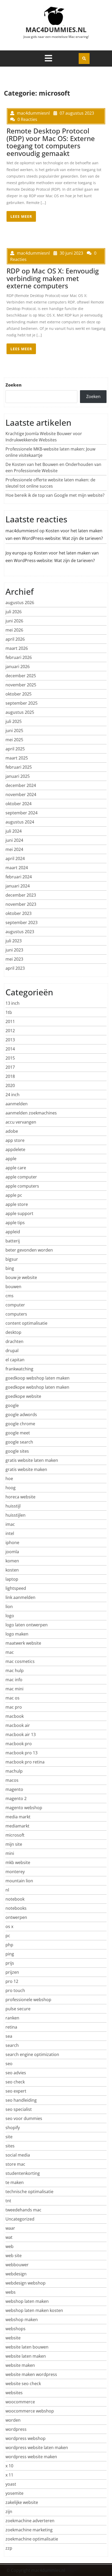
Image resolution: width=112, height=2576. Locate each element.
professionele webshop (28, 2000)
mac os (13, 1698)
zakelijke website (22, 2502)
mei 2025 (14, 740)
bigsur (12, 1259)
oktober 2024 (18, 804)
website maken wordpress (31, 2374)
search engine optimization (32, 2054)
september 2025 (21, 703)
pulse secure (18, 2009)
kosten (12, 1570)
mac (10, 1652)
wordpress (16, 2429)
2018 (10, 1076)
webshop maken (22, 2320)
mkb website (18, 1862)
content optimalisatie (26, 1323)
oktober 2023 (18, 913)
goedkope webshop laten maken (37, 1387)
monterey (15, 1872)
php (9, 1945)
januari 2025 (18, 776)
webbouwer (17, 2265)
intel (10, 1533)
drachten (14, 1341)
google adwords (21, 1415)
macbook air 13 (21, 1734)
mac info (14, 1680)
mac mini (14, 1689)
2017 (10, 1067)
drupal (12, 1351)
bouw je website (21, 1277)
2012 (10, 1031)
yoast (11, 2484)
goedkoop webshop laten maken (38, 1378)
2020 (10, 1085)
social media (18, 2155)
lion (9, 1607)
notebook (15, 1899)
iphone (12, 1543)
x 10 (9, 2466)
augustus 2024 (20, 822)
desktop (13, 1332)
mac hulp (15, 1670)
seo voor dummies (24, 2118)
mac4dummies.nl (56, 30)
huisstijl (13, 1506)
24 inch (13, 1095)
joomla (12, 1552)
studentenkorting (23, 2173)
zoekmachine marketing (29, 2530)
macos (12, 1780)
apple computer (21, 1177)
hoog (11, 1488)
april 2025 (15, 749)
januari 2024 (18, 886)
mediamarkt (17, 1826)
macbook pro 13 (21, 1753)
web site (14, 2256)
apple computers (22, 1186)
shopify (13, 2128)
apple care (16, 1168)
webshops (15, 2329)
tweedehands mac (23, 2210)
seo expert (16, 2091)
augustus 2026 (20, 603)
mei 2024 (14, 849)
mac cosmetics (20, 1661)
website (13, 2338)
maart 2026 (17, 648)
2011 (10, 1021)
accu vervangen (21, 1122)
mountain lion (19, 1881)
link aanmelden (20, 1597)
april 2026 (15, 639)
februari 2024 (19, 877)
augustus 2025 (20, 712)
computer (15, 1305)
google (12, 1405)
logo (10, 1616)
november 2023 (21, 904)
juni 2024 (14, 840)
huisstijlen (15, 1515)
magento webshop (24, 1808)
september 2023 (21, 922)
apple (11, 1159)
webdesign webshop (26, 2283)
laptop (12, 1579)
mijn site (14, 1844)
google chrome (20, 1424)
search (12, 2045)
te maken (15, 2182)
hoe (9, 1479)
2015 (10, 1058)
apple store (17, 1204)
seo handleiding (21, 2100)
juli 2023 (14, 941)
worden (13, 2420)
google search (19, 1442)
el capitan (15, 1360)
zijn (9, 2511)
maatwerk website (23, 1643)
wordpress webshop (26, 2438)
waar (10, 2228)
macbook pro (19, 1744)
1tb (9, 1012)
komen (12, 1561)
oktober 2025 (18, 694)
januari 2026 (18, 667)
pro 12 (12, 1981)
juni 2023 (14, 950)
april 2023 (15, 968)
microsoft (15, 1835)
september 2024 (21, 813)
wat (9, 2237)
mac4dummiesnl (22, 531)
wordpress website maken (31, 2457)
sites (10, 2146)
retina (11, 2027)
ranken (12, 2018)
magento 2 (16, 1798)
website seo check (23, 2384)
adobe (12, 1131)
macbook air (18, 1725)
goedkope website (23, 1396)
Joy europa (16, 553)
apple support (19, 1213)
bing (10, 1268)
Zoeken (14, 385)
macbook (15, 1716)
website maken (20, 2365)
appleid (13, 1232)
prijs (10, 1963)
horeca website (20, 1497)
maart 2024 (17, 868)
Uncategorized (20, 2219)
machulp (14, 1771)
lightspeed (16, 1588)
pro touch (15, 1990)
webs (11, 2292)
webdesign (16, 2274)
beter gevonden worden (29, 1250)
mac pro (14, 1707)
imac (10, 1524)
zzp (9, 2548)
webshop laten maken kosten (34, 2310)
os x (9, 1926)
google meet (18, 1433)
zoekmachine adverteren (30, 2521)
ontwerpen (16, 1917)
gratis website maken (26, 1469)
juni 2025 (14, 731)
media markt (18, 1817)
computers (16, 1314)
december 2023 (21, 895)
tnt (8, 2201)
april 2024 (15, 858)
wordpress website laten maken (37, 2448)
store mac (15, 2164)
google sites (17, 1451)
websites (14, 2393)
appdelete (15, 1149)
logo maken (17, 1634)
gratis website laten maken (32, 1460)
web (10, 2246)
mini (10, 1853)
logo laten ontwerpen (27, 1625)
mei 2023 (14, 959)
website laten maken (26, 2356)
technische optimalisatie (29, 2192)
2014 (10, 1049)
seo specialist (19, 2109)
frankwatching (19, 1369)
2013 (10, 1040)
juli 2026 (14, 612)
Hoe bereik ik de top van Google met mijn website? (55, 495)
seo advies (16, 2073)
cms (10, 1296)
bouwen (13, 1287)
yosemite (14, 2493)
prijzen (12, 1972)
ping (10, 1954)
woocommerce (20, 2402)
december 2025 (21, 676)
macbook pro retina (25, 1762)
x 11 (9, 2475)
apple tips (15, 1223)
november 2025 (21, 685)
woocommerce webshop (30, 2411)
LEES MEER (21, 216)
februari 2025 (19, 767)
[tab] (48, 58)
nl (7, 1890)
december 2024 (21, 785)
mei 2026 (14, 630)
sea (9, 2036)
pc (8, 1936)
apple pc (14, 1195)
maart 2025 (17, 758)
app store (15, 1140)
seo (9, 2064)
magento (14, 1789)
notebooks (16, 1908)
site (9, 2137)
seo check (15, 2082)
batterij (13, 1241)
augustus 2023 (20, 932)
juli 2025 (14, 721)
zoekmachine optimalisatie (32, 2539)
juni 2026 (14, 621)
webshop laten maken (27, 2301)
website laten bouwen (27, 2347)
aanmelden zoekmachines (31, 1113)
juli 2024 (14, 831)
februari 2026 (19, 657)
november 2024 (21, 795)
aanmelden (17, 1104)
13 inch (13, 1003)
